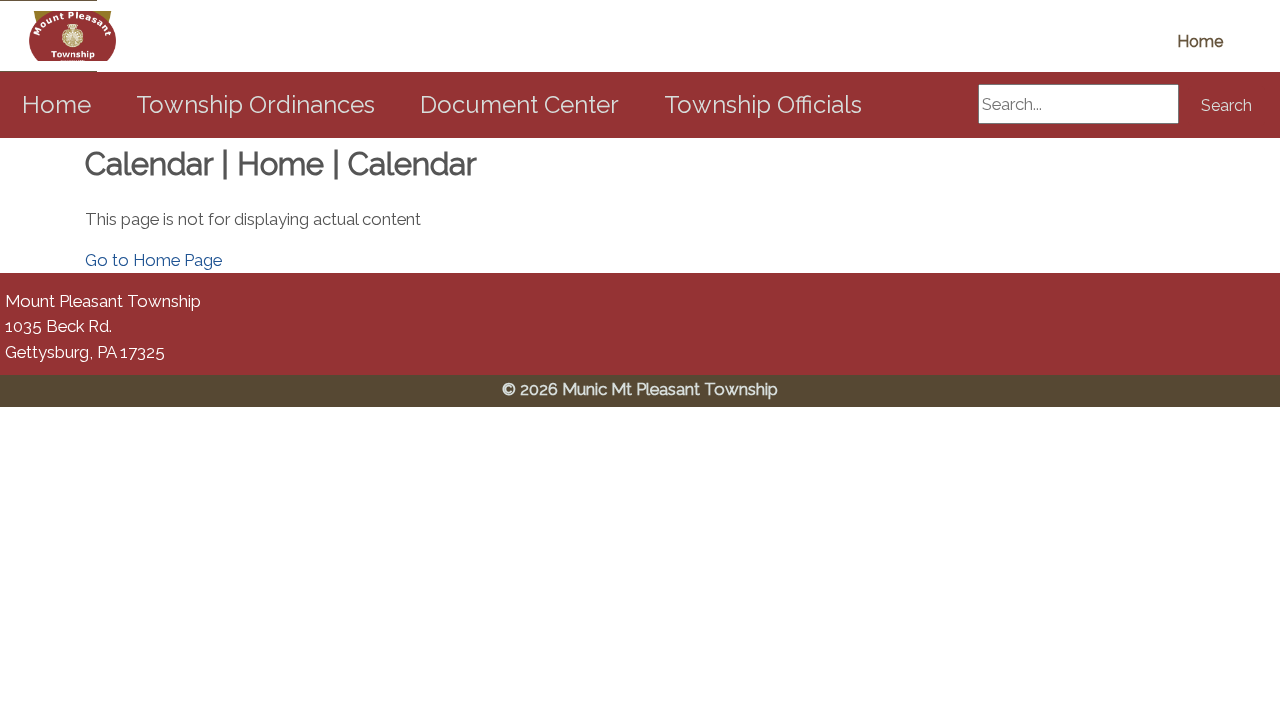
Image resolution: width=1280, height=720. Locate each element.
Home (1200, 41)
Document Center (519, 104)
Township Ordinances (255, 104)
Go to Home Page (153, 260)
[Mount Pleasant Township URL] (48, 36)
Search (1226, 105)
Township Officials (763, 104)
